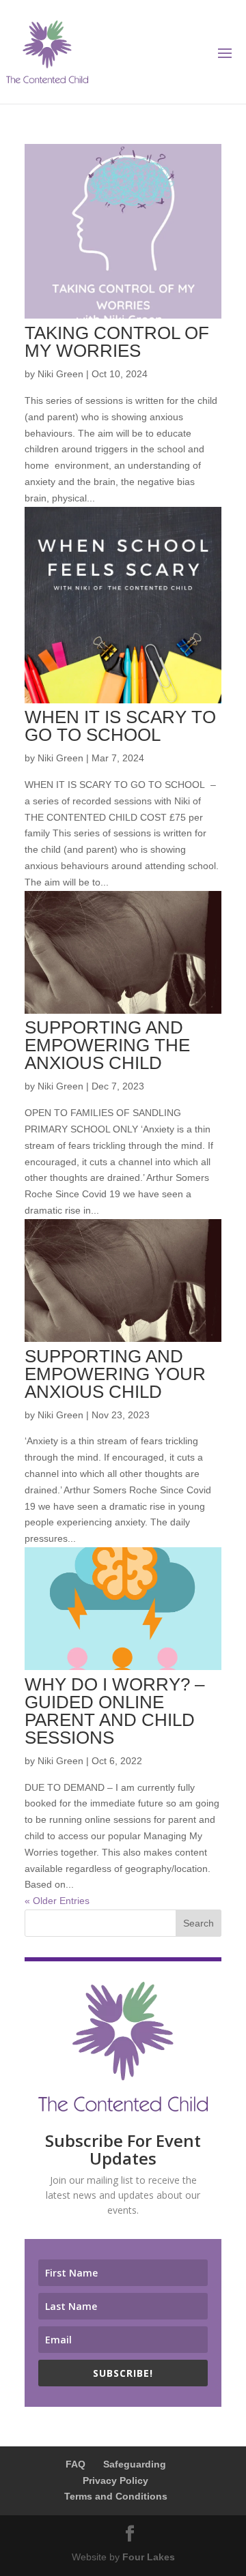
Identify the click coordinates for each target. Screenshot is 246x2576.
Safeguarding (135, 2464)
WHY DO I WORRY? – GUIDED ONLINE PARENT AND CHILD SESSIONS (114, 1711)
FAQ (76, 2464)
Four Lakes (149, 2557)
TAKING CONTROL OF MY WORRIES (117, 342)
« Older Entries (57, 1901)
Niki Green (60, 374)
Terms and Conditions (116, 2496)
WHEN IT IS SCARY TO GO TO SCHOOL (120, 726)
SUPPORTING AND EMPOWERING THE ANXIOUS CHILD (107, 1045)
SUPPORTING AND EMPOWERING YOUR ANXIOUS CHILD (115, 1374)
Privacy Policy (115, 2480)
